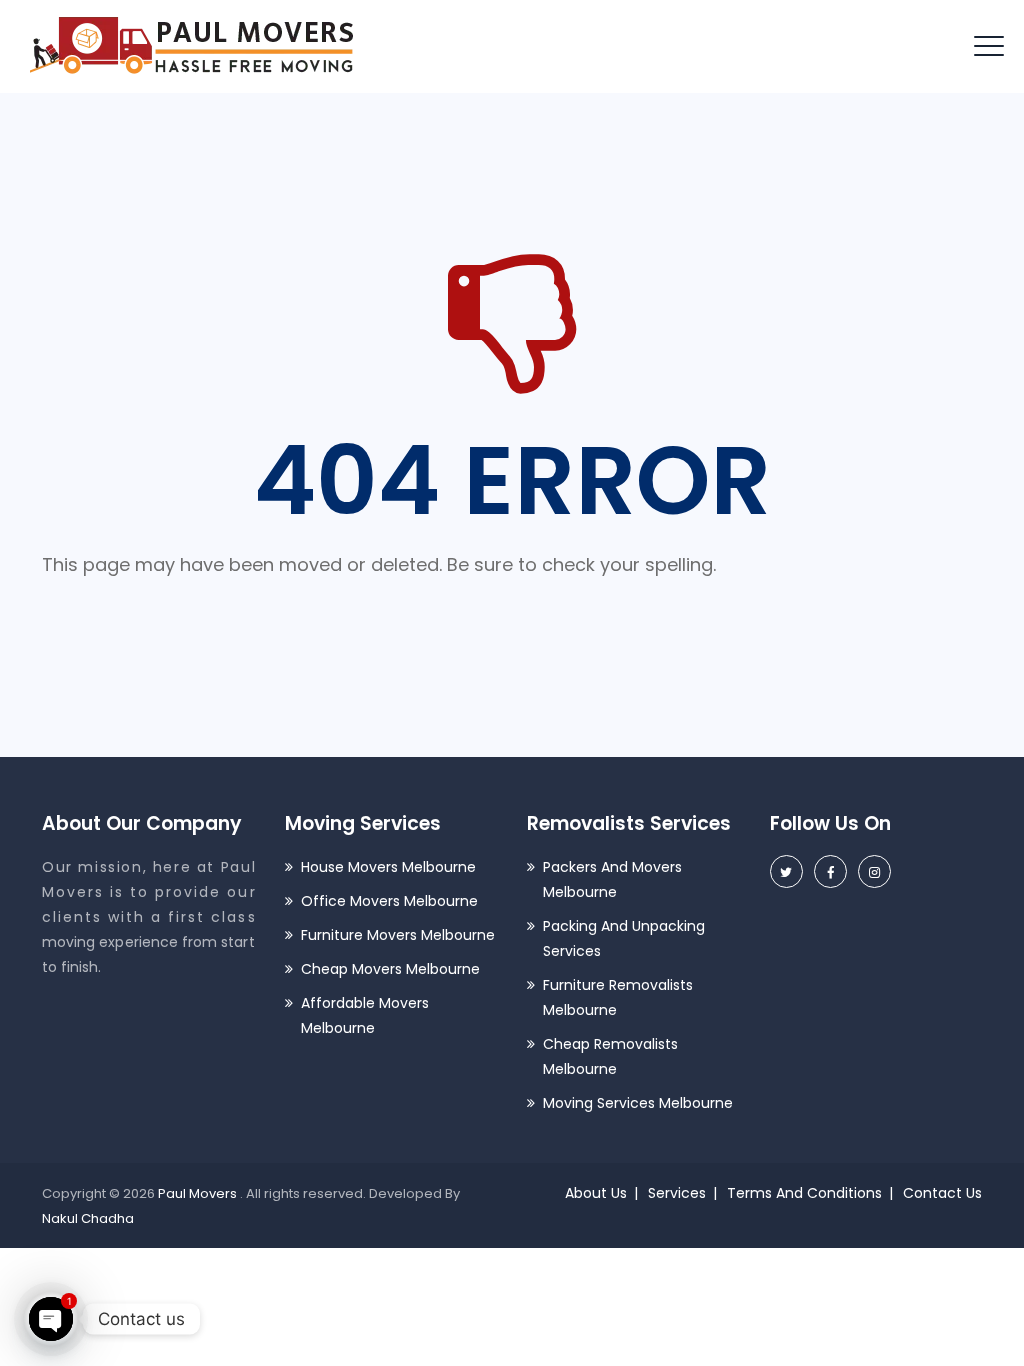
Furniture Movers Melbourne (398, 935)
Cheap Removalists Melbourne (610, 1056)
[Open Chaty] (51, 1319)
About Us (596, 1193)
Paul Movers (199, 1193)
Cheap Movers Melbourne (390, 969)
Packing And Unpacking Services (624, 938)
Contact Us (942, 1193)
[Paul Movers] (192, 46)
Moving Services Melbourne (638, 1103)
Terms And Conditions (804, 1193)
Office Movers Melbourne (389, 901)
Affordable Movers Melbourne (365, 1015)
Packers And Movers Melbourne (612, 879)
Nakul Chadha (88, 1218)
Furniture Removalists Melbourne (618, 997)
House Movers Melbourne (388, 867)
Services (677, 1193)
